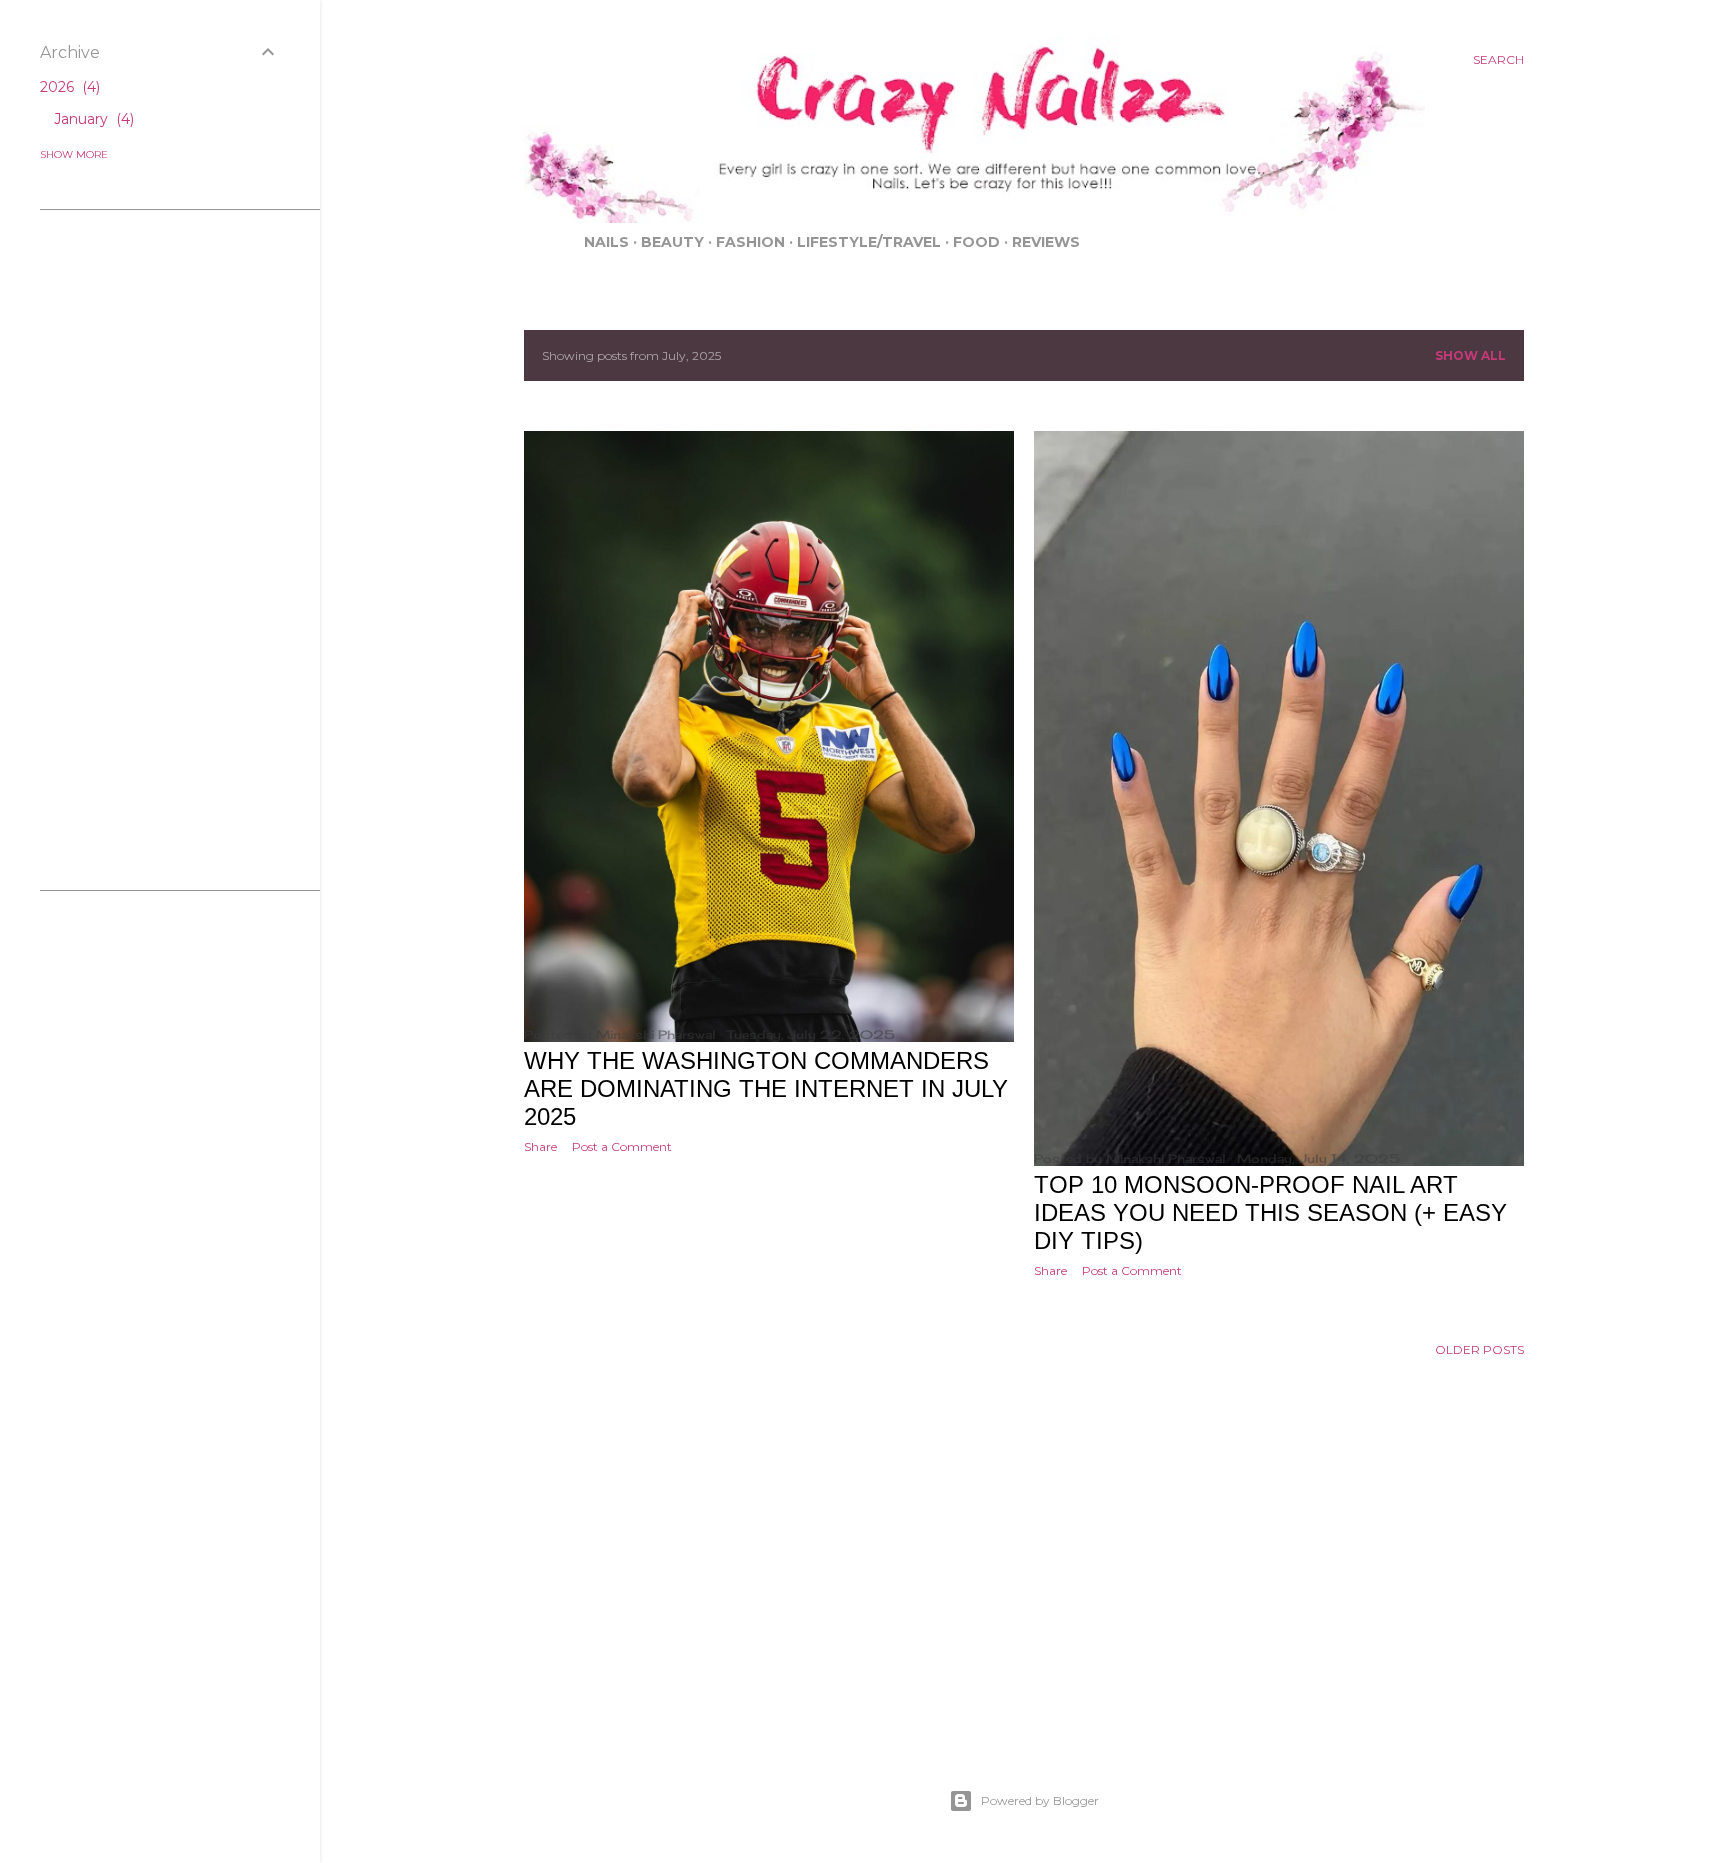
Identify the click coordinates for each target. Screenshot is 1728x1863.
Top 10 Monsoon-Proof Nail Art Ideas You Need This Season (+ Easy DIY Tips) (1270, 1212)
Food (976, 242)
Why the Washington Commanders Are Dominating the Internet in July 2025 (766, 1088)
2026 (68, 87)
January (92, 119)
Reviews (1046, 242)
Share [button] (540, 1146)
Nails (606, 242)
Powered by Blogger (1040, 1800)
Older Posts (1479, 1349)
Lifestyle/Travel (869, 242)
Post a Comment (622, 1146)
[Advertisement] (1024, 1599)
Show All (1470, 355)
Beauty (672, 242)
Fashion (750, 242)
